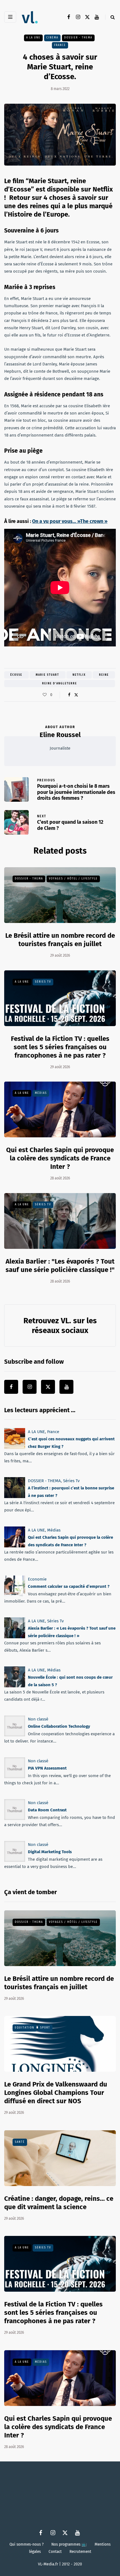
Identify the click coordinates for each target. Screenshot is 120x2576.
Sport (45, 2028)
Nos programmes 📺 (69, 2544)
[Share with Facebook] (69, 695)
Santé (20, 2142)
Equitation (25, 2028)
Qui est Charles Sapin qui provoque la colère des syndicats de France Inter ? (60, 1158)
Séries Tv (43, 982)
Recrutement (80, 2551)
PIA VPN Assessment (47, 1768)
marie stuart (47, 675)
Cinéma (52, 38)
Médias (41, 1093)
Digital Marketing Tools (50, 1852)
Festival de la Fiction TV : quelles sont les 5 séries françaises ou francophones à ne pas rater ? (60, 1047)
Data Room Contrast (47, 1810)
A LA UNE (33, 38)
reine (104, 675)
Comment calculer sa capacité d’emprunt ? (69, 1586)
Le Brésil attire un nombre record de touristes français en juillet (60, 940)
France (60, 45)
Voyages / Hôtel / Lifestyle (73, 879)
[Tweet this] (76, 695)
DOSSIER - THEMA (78, 38)
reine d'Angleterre (60, 684)
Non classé (38, 1719)
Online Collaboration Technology (59, 1727)
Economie (37, 1579)
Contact (55, 2551)
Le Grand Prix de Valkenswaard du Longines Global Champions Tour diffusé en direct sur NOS (56, 2093)
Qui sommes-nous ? (27, 2544)
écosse (16, 675)
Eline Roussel (60, 735)
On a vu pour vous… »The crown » (70, 521)
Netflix (79, 675)
